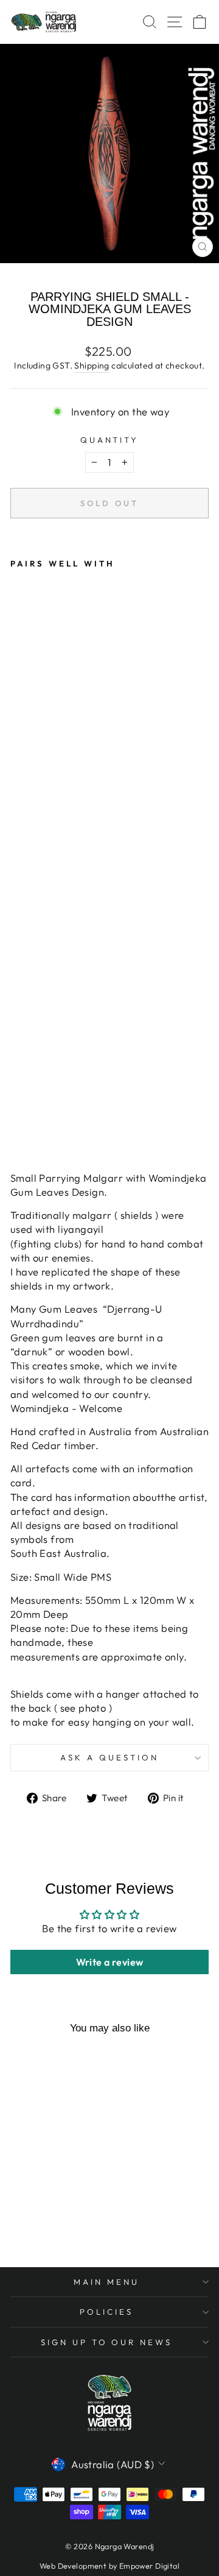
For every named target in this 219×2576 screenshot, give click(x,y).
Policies (106, 2312)
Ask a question (109, 1757)
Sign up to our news (107, 2342)
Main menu (106, 2282)
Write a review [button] (110, 1962)
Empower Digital (149, 2566)
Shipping (92, 365)
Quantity (110, 440)
